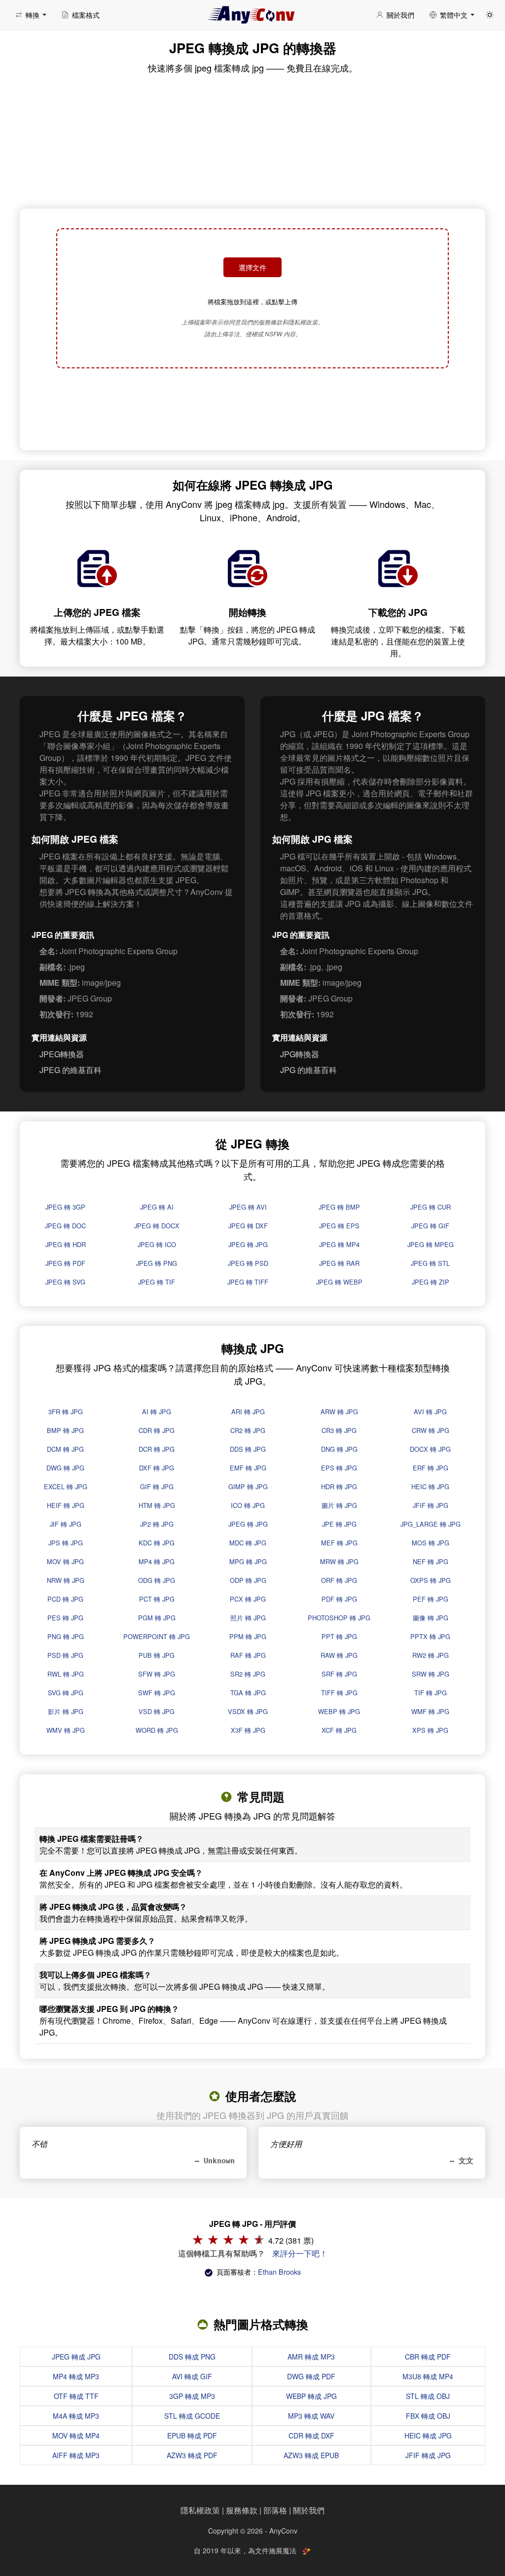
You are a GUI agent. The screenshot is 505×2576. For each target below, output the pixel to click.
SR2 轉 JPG (248, 1674)
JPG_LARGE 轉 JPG (431, 1524)
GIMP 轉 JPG (248, 1486)
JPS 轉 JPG (66, 1543)
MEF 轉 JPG (339, 1543)
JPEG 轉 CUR (431, 1207)
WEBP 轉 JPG (339, 1711)
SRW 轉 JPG (431, 1674)
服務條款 (242, 2510)
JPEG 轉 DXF (248, 1226)
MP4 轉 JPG (157, 1561)
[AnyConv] (252, 15)
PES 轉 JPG (65, 1618)
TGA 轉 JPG (248, 1693)
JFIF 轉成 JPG (428, 2455)
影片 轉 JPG (66, 1711)
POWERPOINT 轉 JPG (157, 1636)
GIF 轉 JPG (157, 1486)
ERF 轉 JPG (431, 1468)
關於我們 (309, 2510)
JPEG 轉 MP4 (339, 1244)
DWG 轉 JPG (65, 1468)
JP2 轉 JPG (157, 1524)
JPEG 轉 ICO (157, 1244)
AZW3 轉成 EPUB (311, 2455)
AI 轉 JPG (157, 1412)
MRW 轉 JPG (339, 1561)
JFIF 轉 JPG (431, 1505)
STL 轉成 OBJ (428, 2396)
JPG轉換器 (300, 1054)
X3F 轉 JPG (248, 1730)
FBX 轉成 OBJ (428, 2416)
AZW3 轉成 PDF (192, 2455)
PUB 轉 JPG (157, 1655)
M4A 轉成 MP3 (76, 2416)
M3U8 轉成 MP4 (428, 2376)
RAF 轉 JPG (248, 1655)
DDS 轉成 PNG (192, 2357)
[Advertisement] (252, 410)
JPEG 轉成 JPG (76, 2357)
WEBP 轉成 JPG (311, 2396)
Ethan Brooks (279, 2272)
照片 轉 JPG (248, 1618)
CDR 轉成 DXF (311, 2435)
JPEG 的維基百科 (71, 1070)
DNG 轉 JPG (339, 1449)
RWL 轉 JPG (66, 1674)
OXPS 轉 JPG (431, 1580)
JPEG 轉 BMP (339, 1207)
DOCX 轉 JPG (430, 1449)
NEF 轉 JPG (431, 1561)
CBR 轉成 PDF (428, 2357)
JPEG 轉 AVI (248, 1207)
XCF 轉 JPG (339, 1730)
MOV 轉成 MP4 (76, 2435)
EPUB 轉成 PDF (192, 2435)
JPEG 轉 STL (430, 1263)
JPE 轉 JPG (339, 1524)
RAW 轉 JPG (339, 1655)
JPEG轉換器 (62, 1054)
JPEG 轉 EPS (339, 1226)
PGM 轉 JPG (157, 1618)
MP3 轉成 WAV (311, 2416)
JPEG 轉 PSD (248, 1263)
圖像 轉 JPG (431, 1618)
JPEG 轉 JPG (248, 1244)
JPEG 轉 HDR (66, 1244)
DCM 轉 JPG (65, 1449)
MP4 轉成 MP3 (76, 2376)
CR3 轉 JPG (339, 1430)
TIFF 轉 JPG (339, 1693)
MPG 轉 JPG (248, 1561)
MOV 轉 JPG (65, 1561)
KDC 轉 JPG (157, 1543)
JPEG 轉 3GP (65, 1207)
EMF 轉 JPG (248, 1468)
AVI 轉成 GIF (192, 2376)
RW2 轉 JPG (431, 1655)
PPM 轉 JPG (248, 1636)
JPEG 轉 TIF (157, 1282)
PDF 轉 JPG (339, 1599)
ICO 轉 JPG (248, 1505)
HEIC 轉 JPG (430, 1486)
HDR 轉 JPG (339, 1486)
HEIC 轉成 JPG (428, 2435)
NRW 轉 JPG (66, 1580)
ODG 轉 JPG (157, 1580)
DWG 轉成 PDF (311, 2376)
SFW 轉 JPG (157, 1674)
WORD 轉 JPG (157, 1730)
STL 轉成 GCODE (192, 2416)
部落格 (275, 2510)
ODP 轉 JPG (248, 1580)
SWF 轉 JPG (157, 1693)
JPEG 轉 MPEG (431, 1244)
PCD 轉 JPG (65, 1599)
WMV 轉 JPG (66, 1730)
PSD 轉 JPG (65, 1655)
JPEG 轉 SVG (65, 1282)
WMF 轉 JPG (430, 1711)
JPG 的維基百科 (308, 1070)
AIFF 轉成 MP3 (76, 2455)
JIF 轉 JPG (66, 1524)
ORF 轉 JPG (339, 1580)
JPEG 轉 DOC (65, 1226)
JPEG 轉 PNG (157, 1263)
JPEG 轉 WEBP (339, 1282)
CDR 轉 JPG (157, 1430)
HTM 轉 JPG (157, 1505)
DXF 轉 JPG (157, 1468)
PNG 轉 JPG (66, 1636)
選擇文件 (252, 267)
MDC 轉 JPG (248, 1543)
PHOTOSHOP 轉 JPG (339, 1618)
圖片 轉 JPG (339, 1505)
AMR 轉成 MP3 (311, 2357)
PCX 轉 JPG (248, 1599)
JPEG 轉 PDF (65, 1263)
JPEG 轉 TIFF (248, 1282)
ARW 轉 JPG (339, 1412)
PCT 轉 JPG (157, 1599)
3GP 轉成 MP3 (192, 2396)
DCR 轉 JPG (157, 1449)
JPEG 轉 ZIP (431, 1282)
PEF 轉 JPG (431, 1599)
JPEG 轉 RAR (339, 1263)
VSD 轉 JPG (157, 1711)
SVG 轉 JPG (66, 1693)
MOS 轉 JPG (431, 1543)
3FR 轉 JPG (66, 1412)
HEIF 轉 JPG (66, 1505)
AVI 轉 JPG (430, 1412)
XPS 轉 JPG (430, 1730)
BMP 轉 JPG (65, 1430)
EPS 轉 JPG (339, 1468)
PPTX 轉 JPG (430, 1636)
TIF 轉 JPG (431, 1693)
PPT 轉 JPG (339, 1636)
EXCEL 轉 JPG (66, 1486)
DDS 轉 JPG (248, 1449)
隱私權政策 (200, 2510)
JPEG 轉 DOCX (157, 1226)
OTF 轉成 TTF (76, 2396)
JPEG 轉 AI (157, 1207)
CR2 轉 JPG (248, 1430)
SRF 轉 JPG (339, 1674)
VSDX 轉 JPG (248, 1711)
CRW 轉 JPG (431, 1430)
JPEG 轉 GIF (430, 1226)
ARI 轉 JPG (248, 1412)
